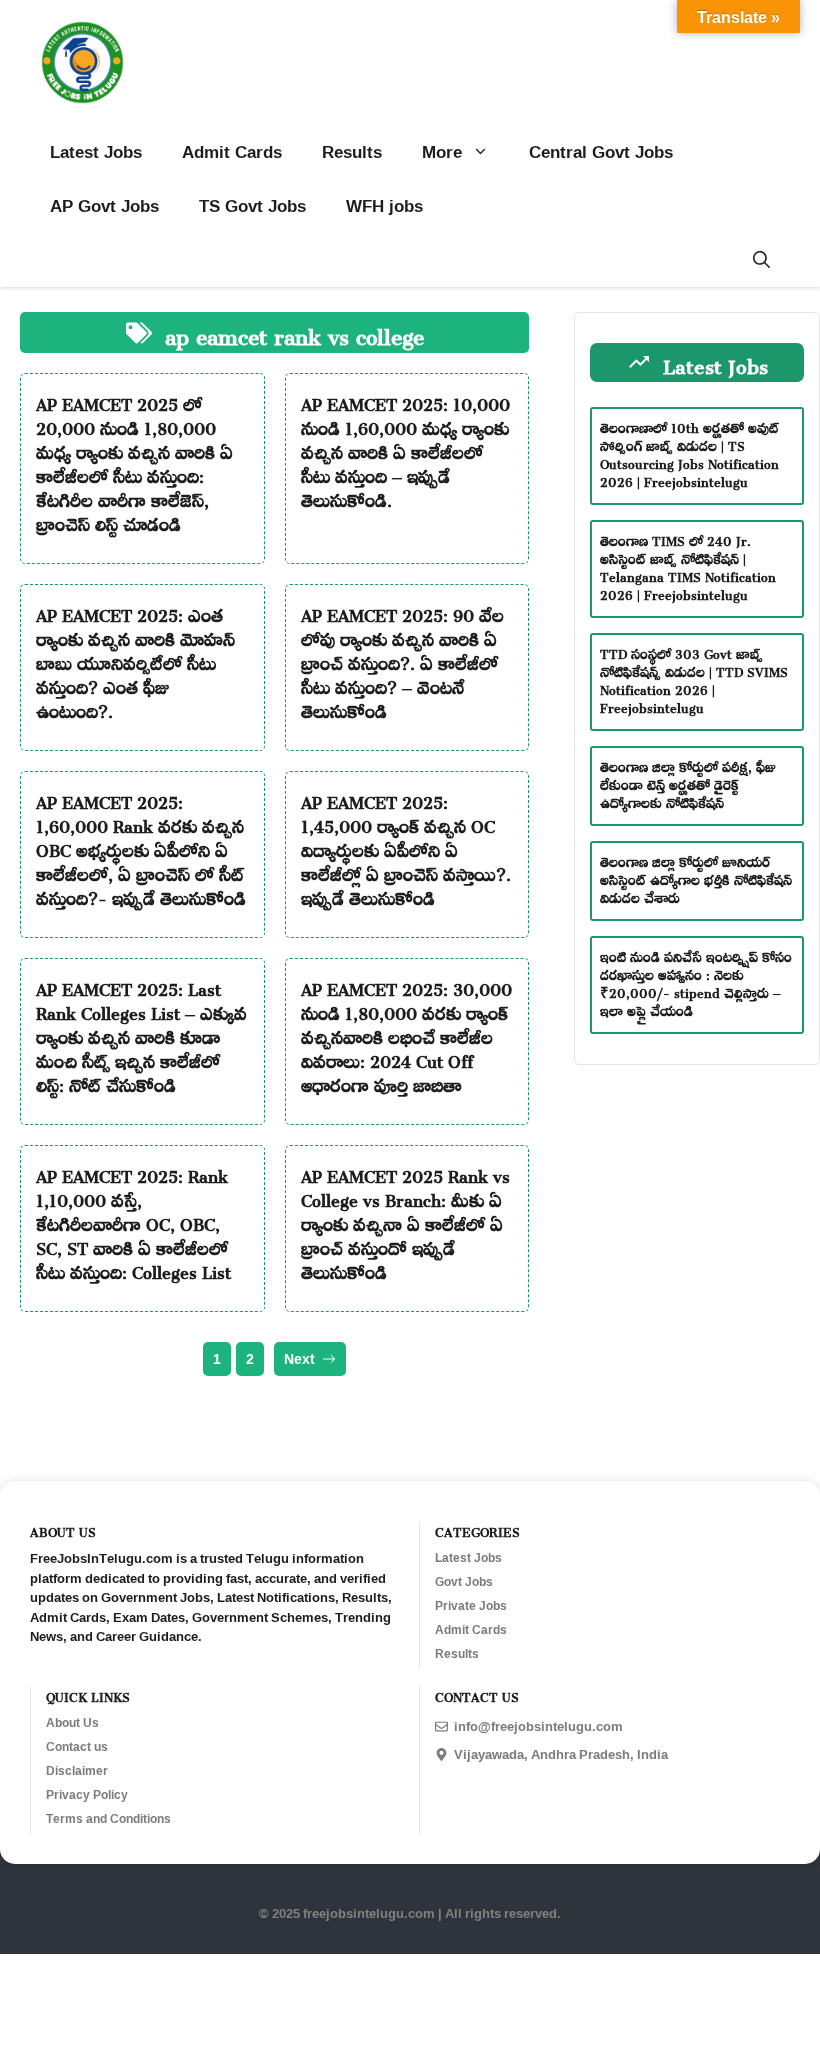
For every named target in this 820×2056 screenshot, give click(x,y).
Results (352, 151)
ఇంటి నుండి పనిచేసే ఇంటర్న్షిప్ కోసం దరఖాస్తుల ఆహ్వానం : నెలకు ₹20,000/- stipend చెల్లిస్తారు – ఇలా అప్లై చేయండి (696, 981)
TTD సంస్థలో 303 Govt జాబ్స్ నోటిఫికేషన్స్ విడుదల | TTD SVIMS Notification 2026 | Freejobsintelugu (694, 678)
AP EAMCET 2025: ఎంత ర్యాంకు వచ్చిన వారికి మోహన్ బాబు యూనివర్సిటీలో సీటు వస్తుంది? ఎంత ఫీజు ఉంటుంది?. (135, 660)
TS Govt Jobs (252, 205)
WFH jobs (384, 205)
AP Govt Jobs (104, 205)
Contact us (77, 1747)
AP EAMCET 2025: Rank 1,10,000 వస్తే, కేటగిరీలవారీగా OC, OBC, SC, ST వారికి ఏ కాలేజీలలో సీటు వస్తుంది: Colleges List (133, 1221)
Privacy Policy (87, 1795)
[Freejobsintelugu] (82, 62)
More (442, 151)
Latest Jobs (96, 151)
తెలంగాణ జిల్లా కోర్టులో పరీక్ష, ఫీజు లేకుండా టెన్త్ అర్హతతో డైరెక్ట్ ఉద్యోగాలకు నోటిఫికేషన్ (688, 782)
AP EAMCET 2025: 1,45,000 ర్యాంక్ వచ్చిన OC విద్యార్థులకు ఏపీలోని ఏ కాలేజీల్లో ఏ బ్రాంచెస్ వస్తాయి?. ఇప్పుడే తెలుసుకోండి (406, 847)
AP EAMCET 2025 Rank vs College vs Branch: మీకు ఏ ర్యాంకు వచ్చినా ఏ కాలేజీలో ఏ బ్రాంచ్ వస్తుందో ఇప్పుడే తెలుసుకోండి (405, 1221)
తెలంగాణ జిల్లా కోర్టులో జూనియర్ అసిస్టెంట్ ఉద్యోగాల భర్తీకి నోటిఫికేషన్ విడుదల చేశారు (696, 877)
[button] (761, 260)
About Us (72, 1723)
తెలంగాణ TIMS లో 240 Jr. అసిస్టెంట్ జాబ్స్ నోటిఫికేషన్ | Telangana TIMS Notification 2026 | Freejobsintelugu (688, 565)
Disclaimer (77, 1771)
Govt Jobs (464, 1582)
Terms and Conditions (108, 1819)
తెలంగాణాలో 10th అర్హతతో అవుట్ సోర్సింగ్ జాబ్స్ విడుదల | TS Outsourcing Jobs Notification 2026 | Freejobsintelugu (689, 452)
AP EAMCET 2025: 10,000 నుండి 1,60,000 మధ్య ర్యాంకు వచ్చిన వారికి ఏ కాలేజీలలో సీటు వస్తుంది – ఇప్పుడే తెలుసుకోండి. (405, 449)
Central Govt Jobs (601, 151)
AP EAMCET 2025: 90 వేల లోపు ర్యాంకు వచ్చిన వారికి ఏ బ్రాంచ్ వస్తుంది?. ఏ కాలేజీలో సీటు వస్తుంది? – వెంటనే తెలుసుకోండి (402, 660)
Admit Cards (232, 151)
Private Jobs (471, 1606)
